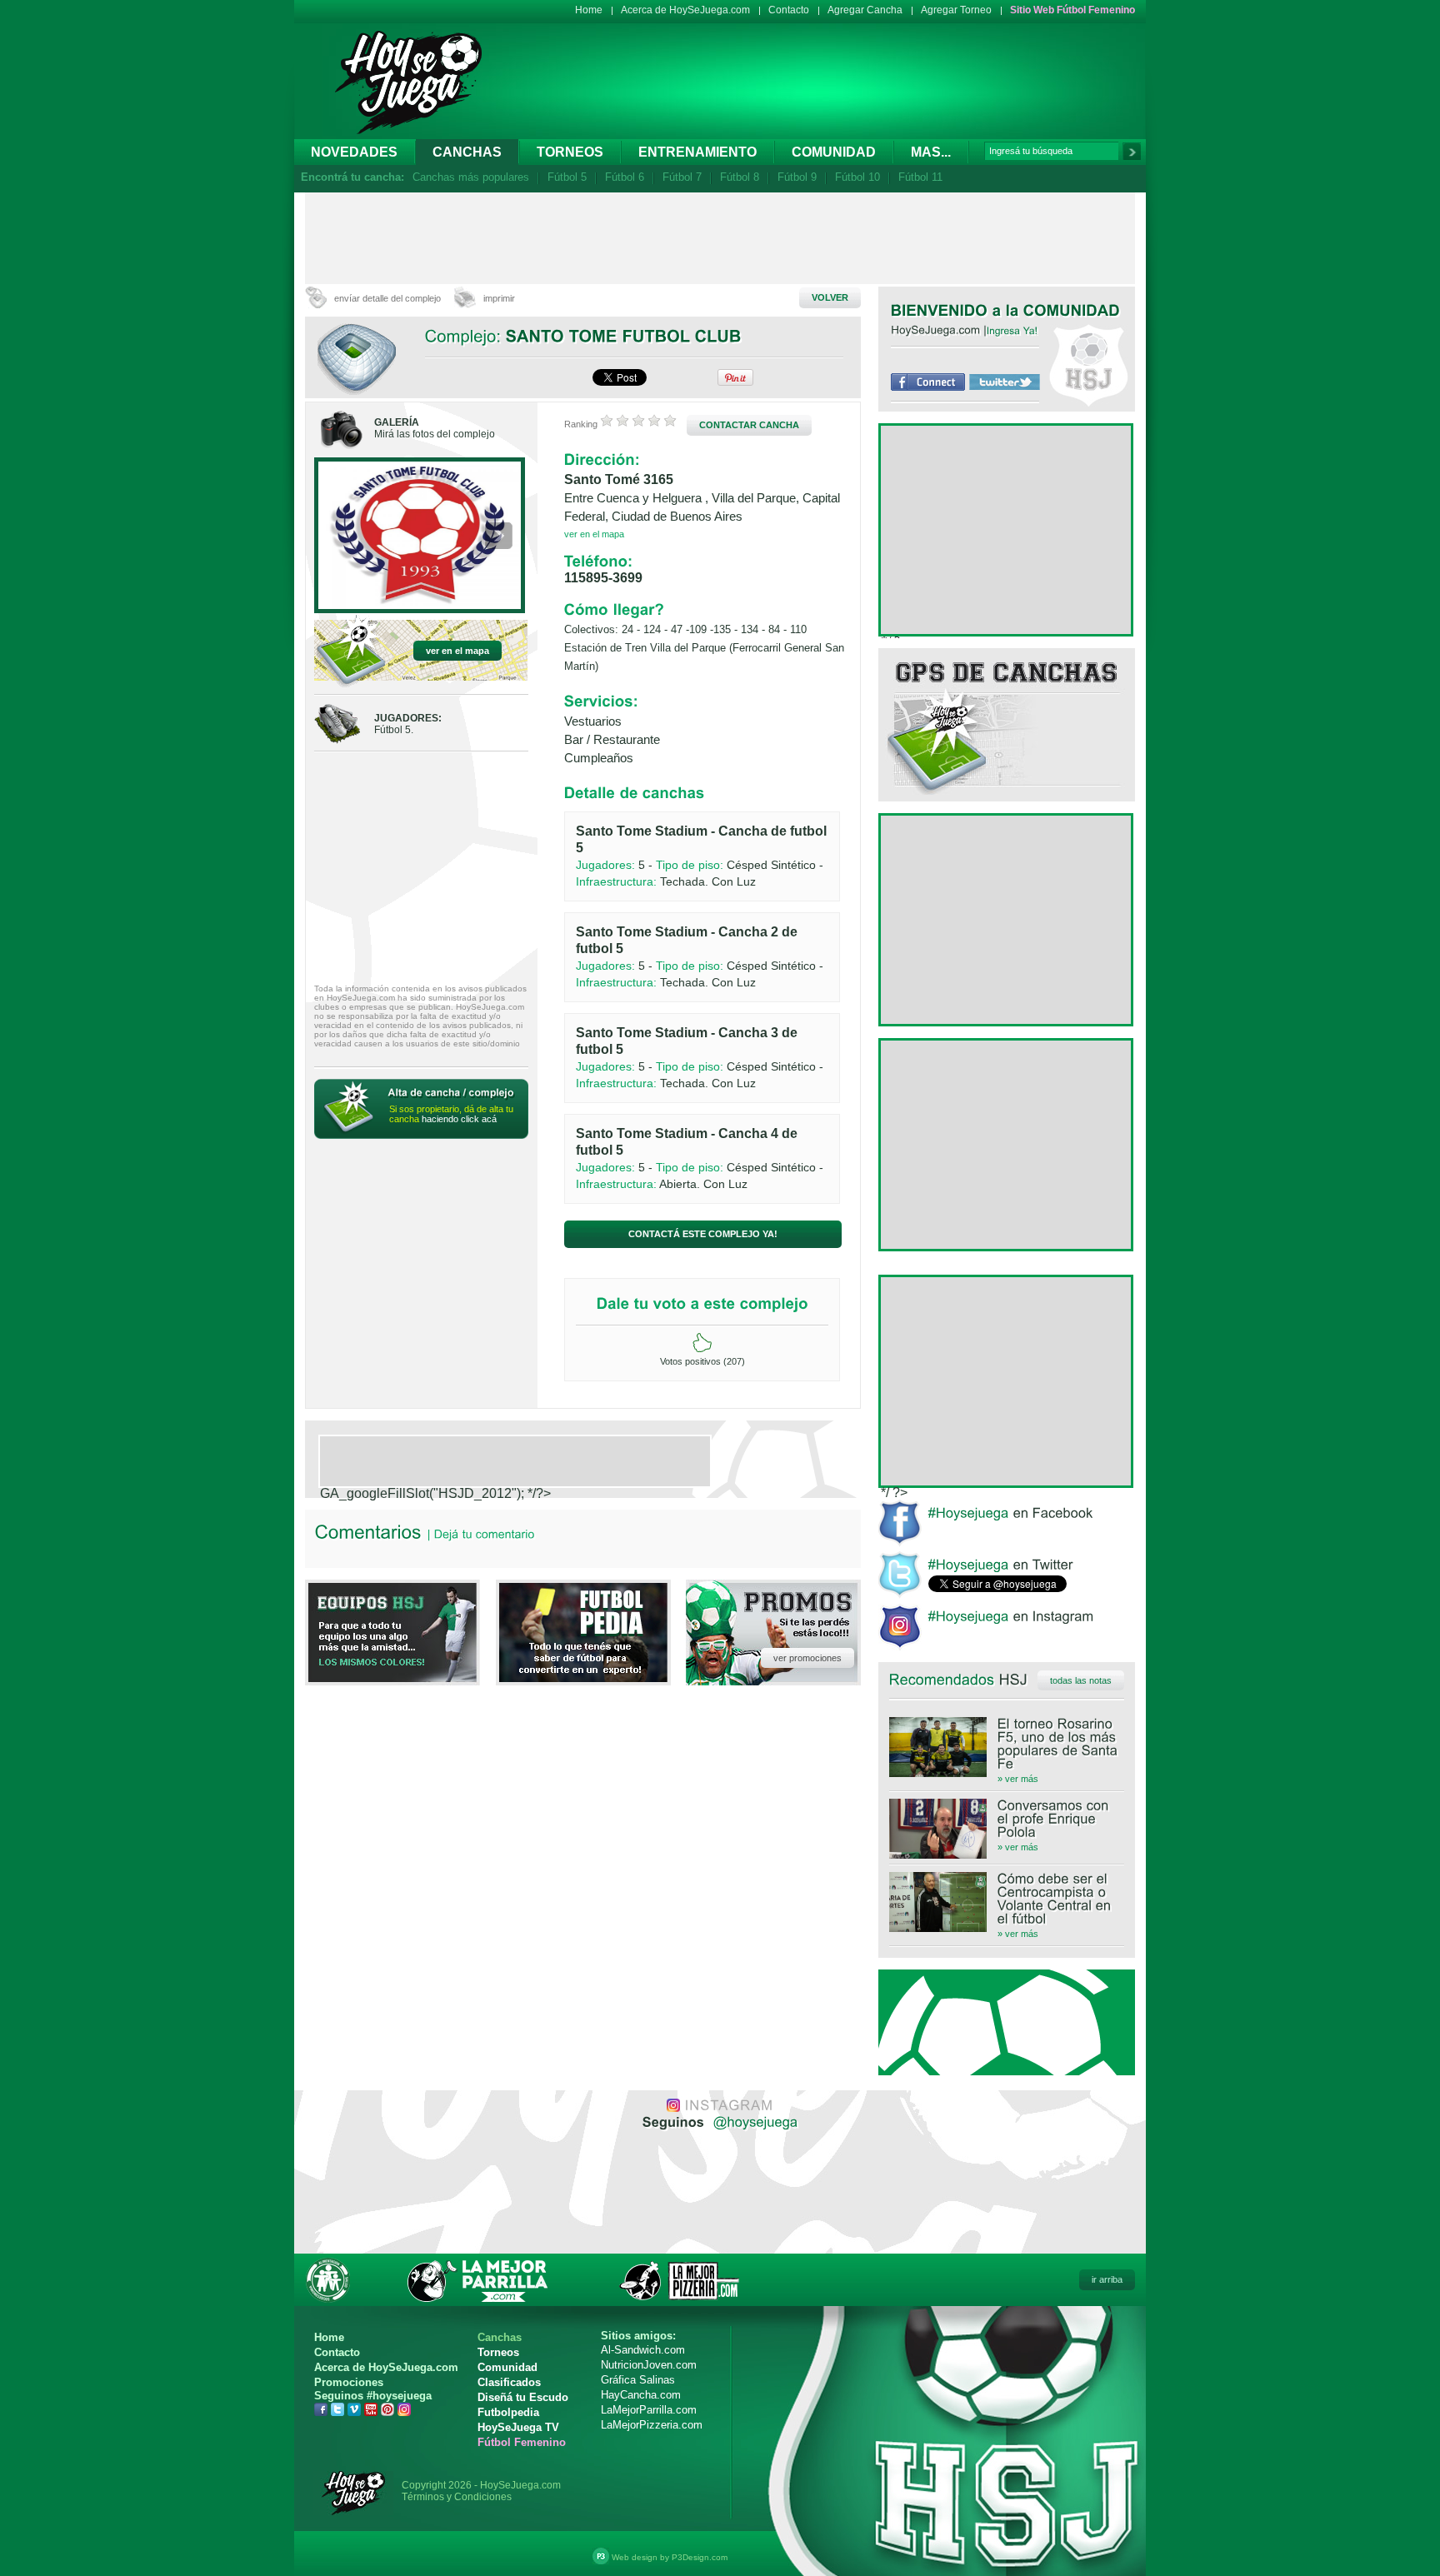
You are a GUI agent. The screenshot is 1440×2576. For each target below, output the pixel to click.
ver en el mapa (457, 651)
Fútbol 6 (625, 177)
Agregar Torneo (956, 10)
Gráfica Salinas (638, 2380)
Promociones (349, 2382)
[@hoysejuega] (754, 2121)
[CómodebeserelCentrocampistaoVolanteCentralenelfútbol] (1007, 1899)
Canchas (467, 152)
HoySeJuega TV (518, 2427)
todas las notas (1081, 1680)
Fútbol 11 (920, 177)
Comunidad (834, 152)
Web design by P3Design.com (670, 2557)
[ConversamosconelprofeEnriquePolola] (1007, 1819)
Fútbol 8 (740, 177)
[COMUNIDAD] (1072, 310)
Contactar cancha (749, 425)
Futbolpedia (508, 2412)
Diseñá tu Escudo (523, 2397)
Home (589, 10)
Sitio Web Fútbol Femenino (1072, 10)
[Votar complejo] (702, 1343)
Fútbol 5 (567, 177)
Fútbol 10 (857, 177)
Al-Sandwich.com (643, 2350)
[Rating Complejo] (638, 424)
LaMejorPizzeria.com (652, 2425)
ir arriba (1107, 2279)
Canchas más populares (471, 177)
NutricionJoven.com (649, 2365)
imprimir (499, 298)
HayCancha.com (641, 2395)
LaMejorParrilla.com (649, 2410)
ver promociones (807, 1658)
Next (499, 537)
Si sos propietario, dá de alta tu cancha (451, 1114)
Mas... (931, 152)
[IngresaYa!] (1012, 330)
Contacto (789, 10)
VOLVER (830, 297)
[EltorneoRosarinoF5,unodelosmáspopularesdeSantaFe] (1007, 1744)
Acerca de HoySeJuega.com (685, 10)
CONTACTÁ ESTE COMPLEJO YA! (703, 1234)
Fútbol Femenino (522, 2442)
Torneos (570, 152)
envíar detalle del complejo (387, 298)
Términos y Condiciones (457, 2497)
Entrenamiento (697, 152)
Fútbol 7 (682, 177)
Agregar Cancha (865, 10)
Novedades (354, 152)
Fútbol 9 (797, 177)
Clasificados (509, 2382)
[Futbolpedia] (583, 1677)
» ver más (1018, 1779)
